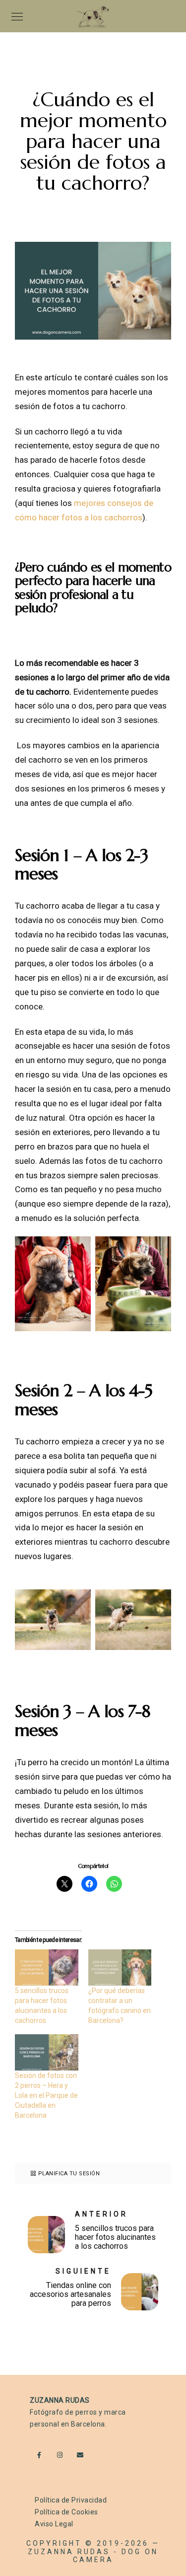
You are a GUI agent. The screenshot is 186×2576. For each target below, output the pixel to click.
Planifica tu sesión (69, 2174)
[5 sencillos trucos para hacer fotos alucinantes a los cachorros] (47, 1968)
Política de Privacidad (71, 2500)
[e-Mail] (82, 2457)
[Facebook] (42, 2457)
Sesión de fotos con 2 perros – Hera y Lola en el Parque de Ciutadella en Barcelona (46, 2095)
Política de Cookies (66, 2512)
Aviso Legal (54, 2524)
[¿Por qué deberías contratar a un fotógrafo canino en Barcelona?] (120, 1968)
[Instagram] (62, 2457)
